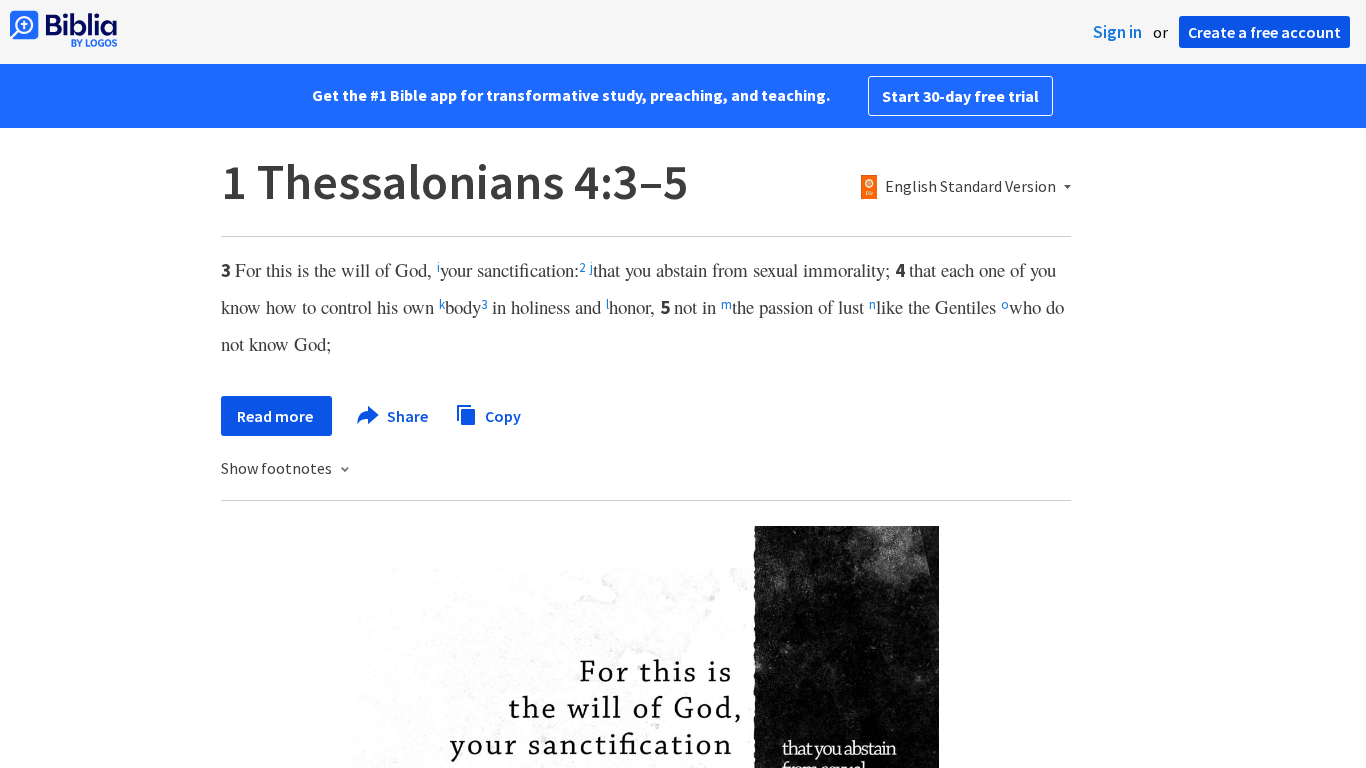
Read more (276, 416)
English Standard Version (970, 187)
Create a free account (1264, 32)
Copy (501, 415)
